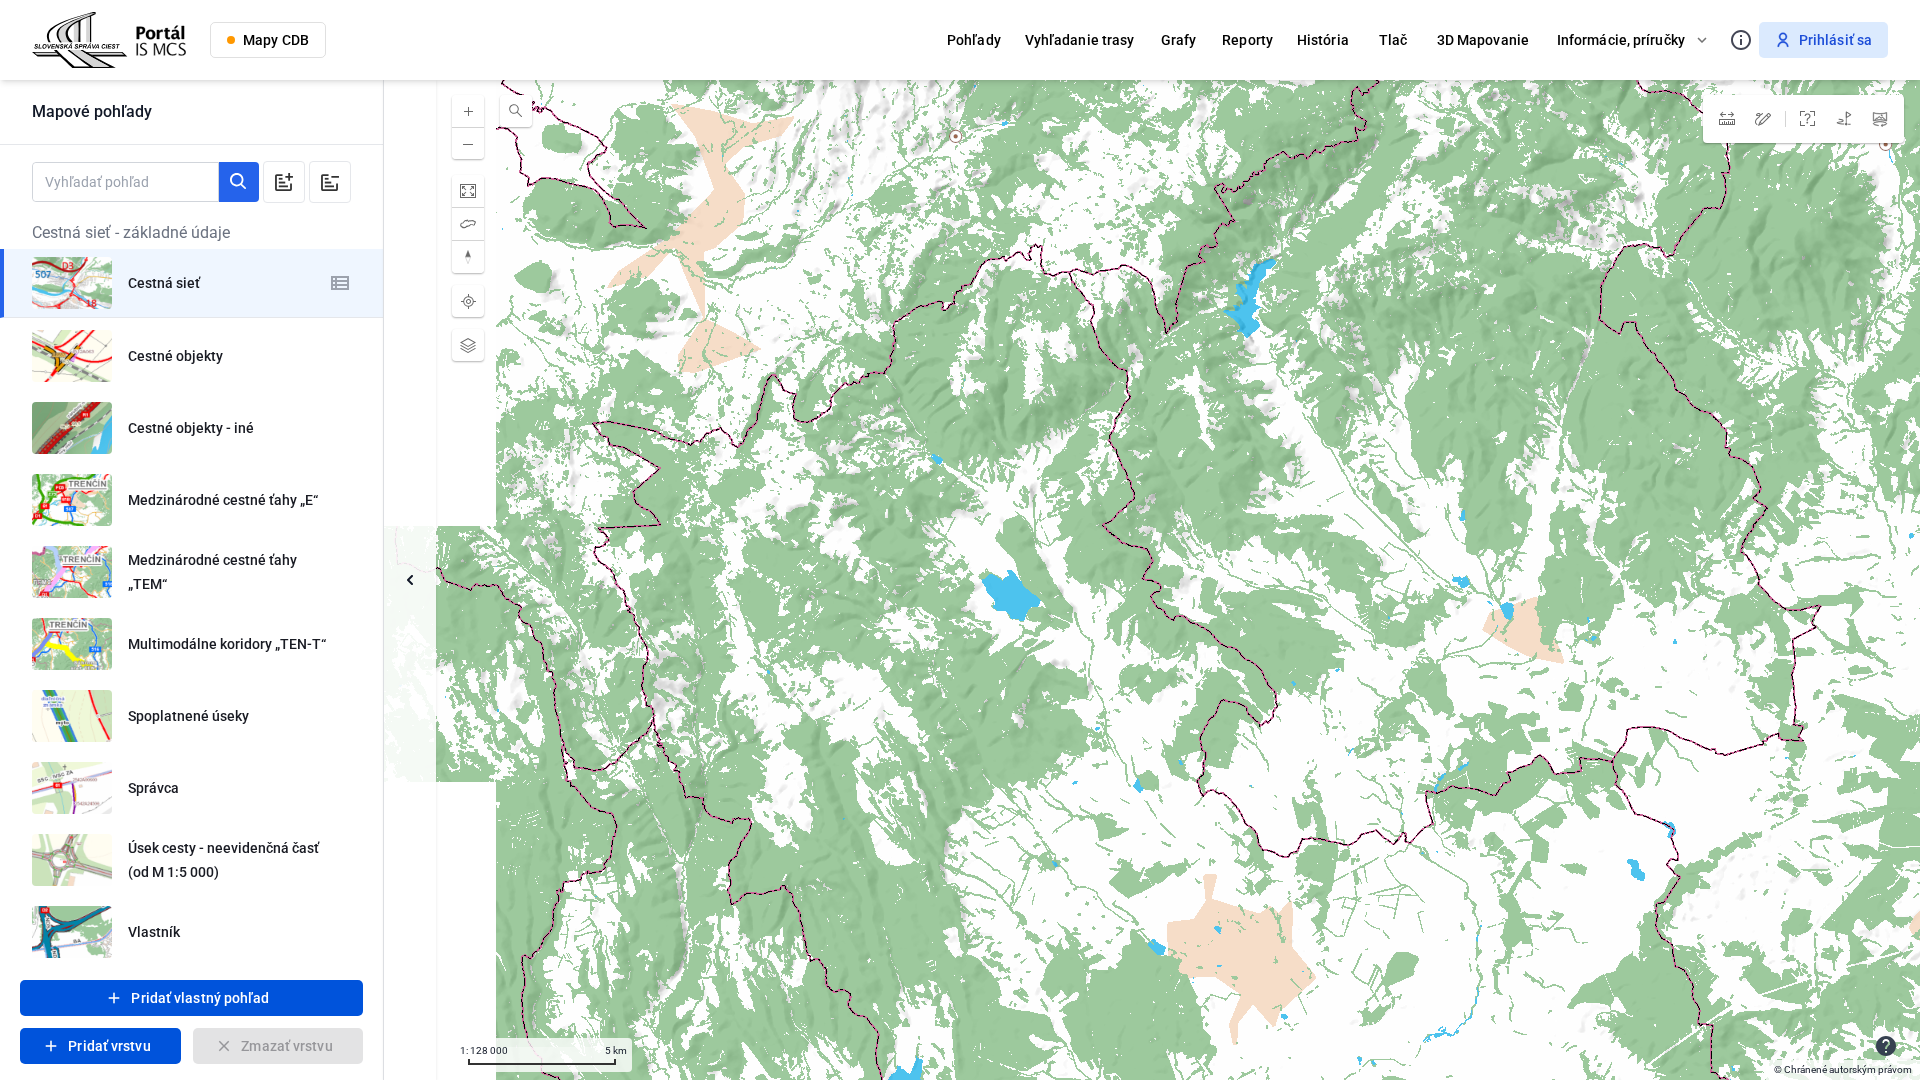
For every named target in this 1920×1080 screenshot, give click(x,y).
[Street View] (1880, 119)
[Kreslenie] (1763, 119)
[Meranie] (1727, 119)
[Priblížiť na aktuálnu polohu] (468, 301)
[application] (1152, 580)
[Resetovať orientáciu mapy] (468, 257)
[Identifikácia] (1808, 119)
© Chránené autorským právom (1843, 1069)
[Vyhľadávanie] (516, 111)
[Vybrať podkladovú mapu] (468, 345)
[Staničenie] (1844, 119)
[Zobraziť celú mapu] (468, 224)
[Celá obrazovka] (468, 191)
